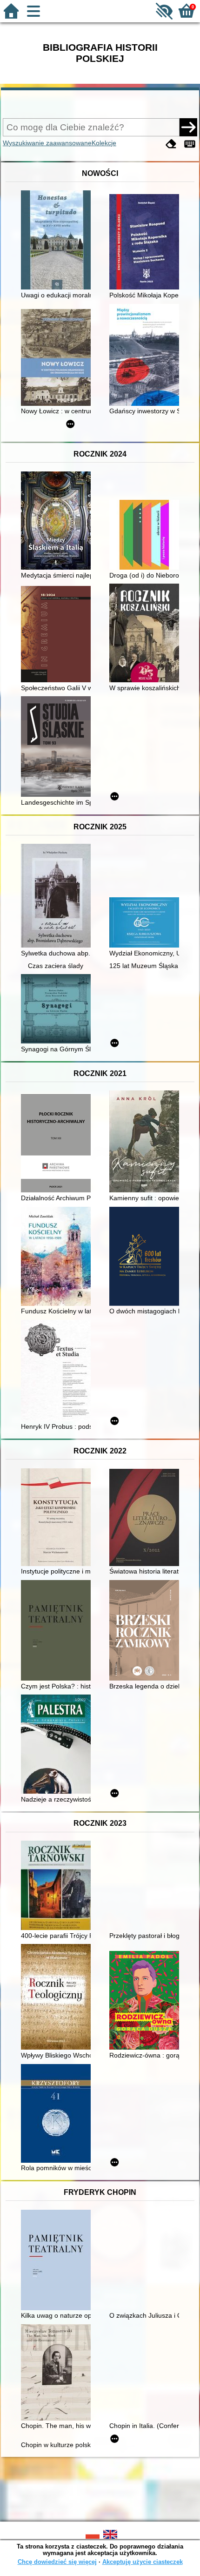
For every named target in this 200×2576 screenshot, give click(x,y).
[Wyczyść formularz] (171, 144)
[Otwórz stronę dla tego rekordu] (58, 241)
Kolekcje (104, 143)
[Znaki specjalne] (190, 144)
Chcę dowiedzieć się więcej (57, 2562)
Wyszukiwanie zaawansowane (47, 143)
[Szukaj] (188, 127)
